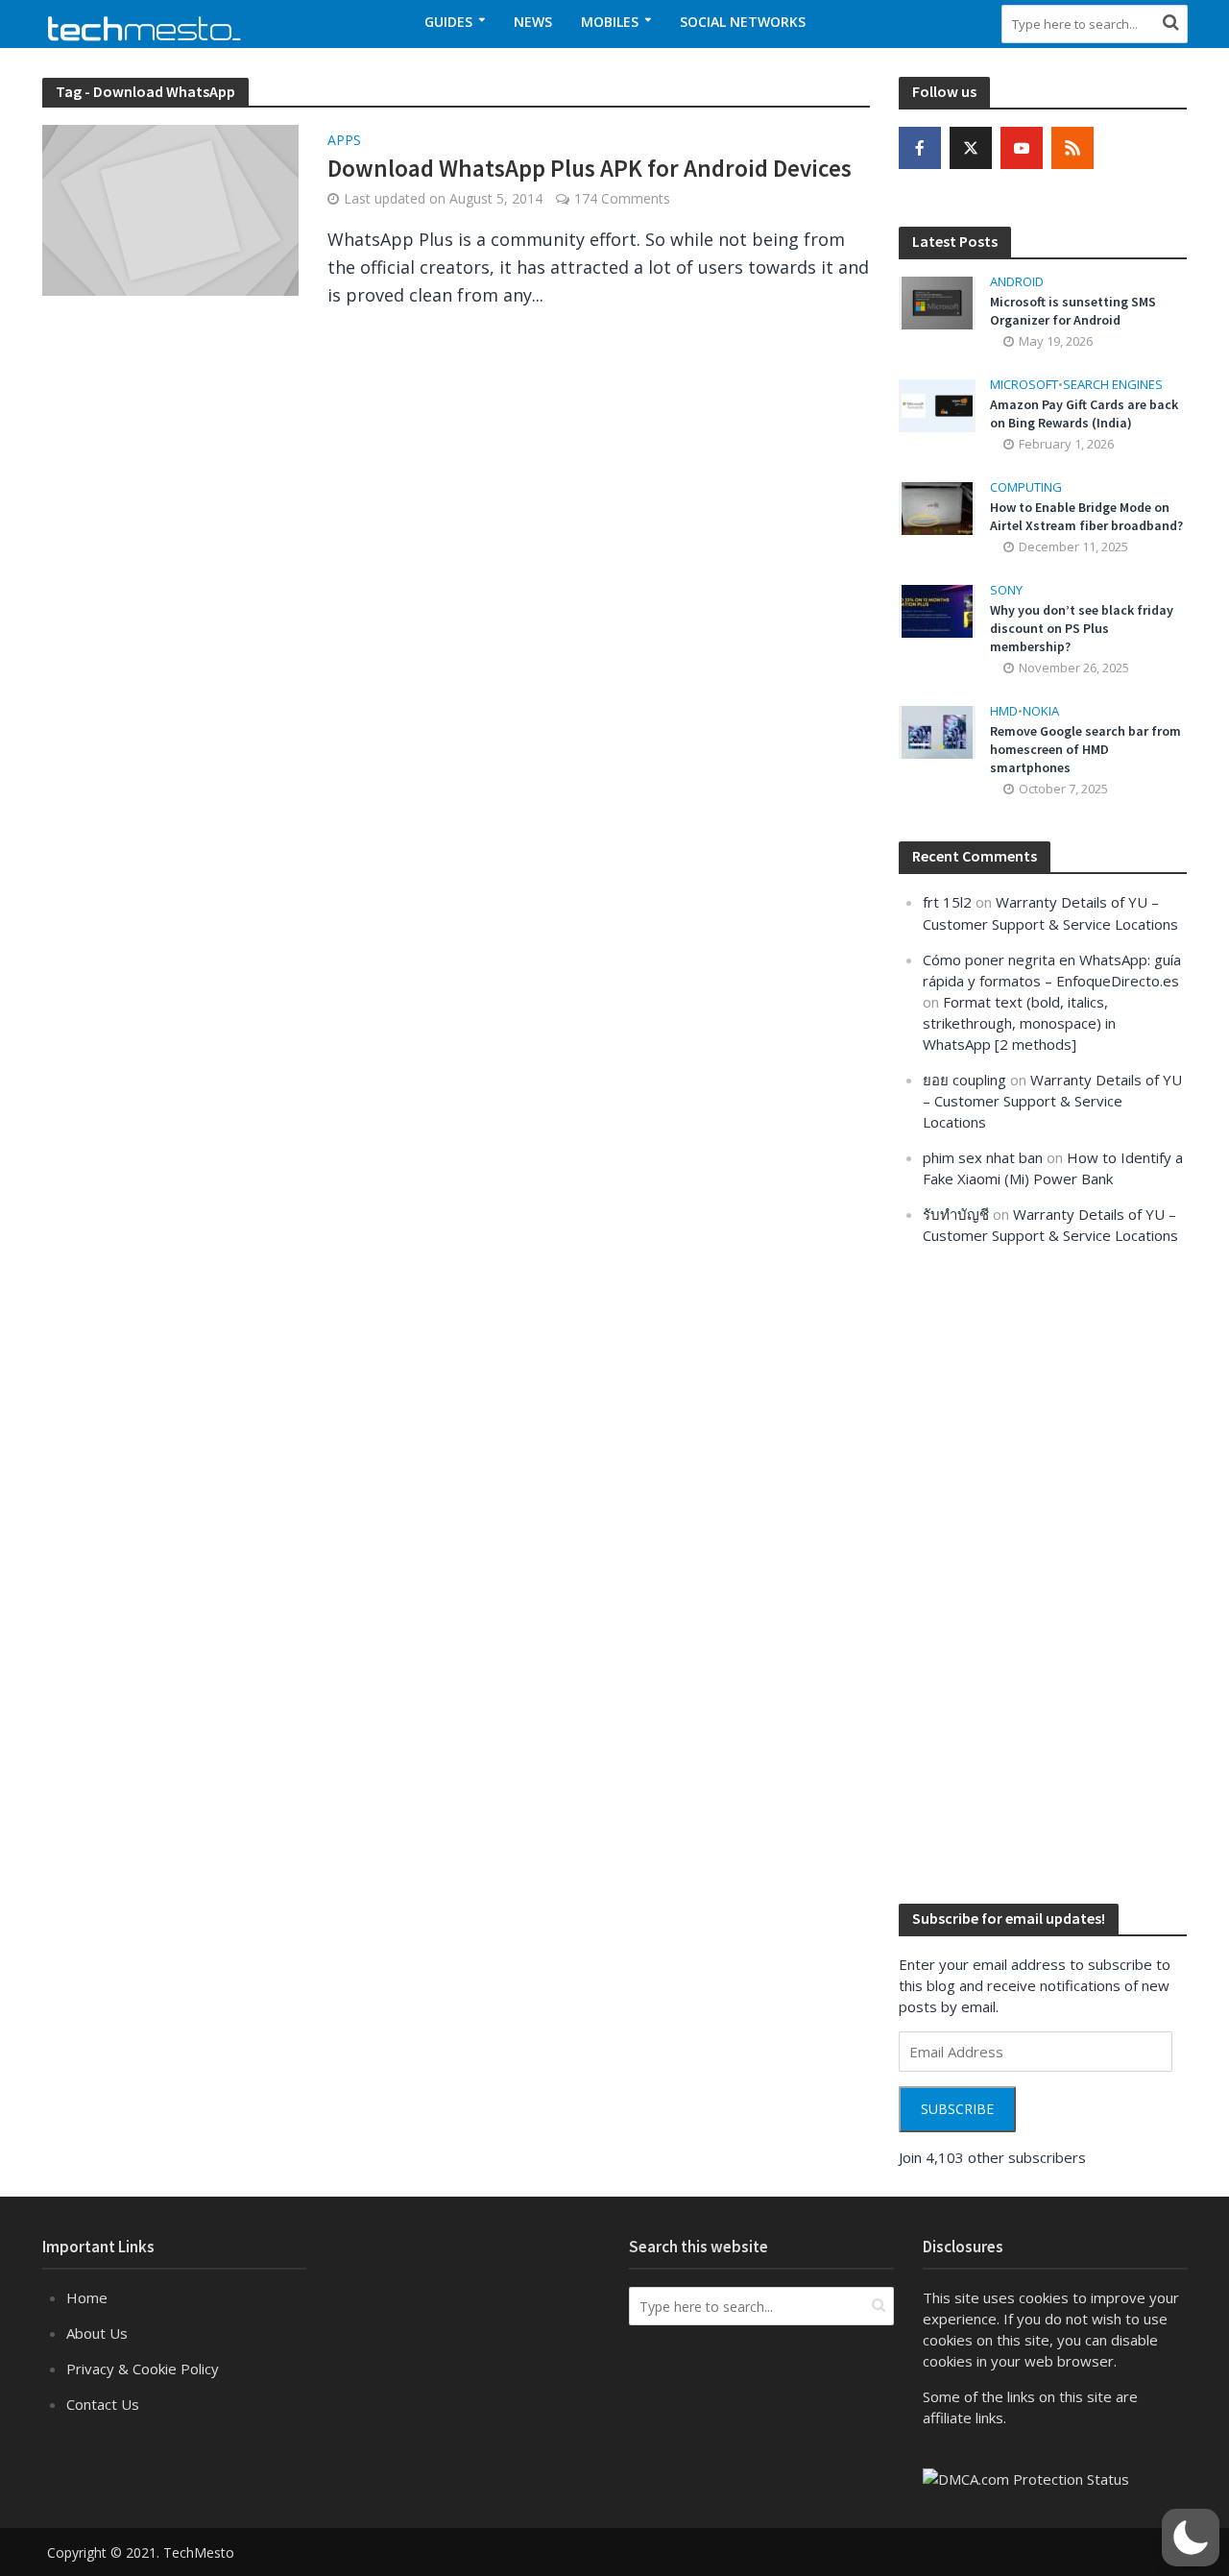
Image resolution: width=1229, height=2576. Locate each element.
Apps (344, 141)
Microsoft (1024, 385)
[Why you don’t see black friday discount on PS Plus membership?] (937, 610)
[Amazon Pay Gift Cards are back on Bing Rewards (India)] (937, 404)
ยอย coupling (964, 1080)
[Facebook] (920, 148)
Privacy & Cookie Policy (143, 2369)
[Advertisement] (1043, 1572)
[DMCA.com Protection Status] (1026, 2477)
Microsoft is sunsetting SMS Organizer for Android (1073, 311)
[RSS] (1072, 148)
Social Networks (743, 22)
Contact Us (103, 2404)
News (533, 22)
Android (1017, 282)
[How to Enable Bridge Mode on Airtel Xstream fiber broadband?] (937, 507)
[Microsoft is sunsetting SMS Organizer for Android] (937, 302)
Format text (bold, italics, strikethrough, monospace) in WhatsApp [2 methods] (1019, 1023)
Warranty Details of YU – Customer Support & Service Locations (1052, 1101)
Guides (448, 22)
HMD (1004, 711)
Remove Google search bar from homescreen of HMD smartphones (1085, 749)
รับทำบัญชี (956, 1214)
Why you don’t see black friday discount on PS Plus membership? (1082, 628)
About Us (97, 2333)
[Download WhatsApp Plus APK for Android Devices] (171, 208)
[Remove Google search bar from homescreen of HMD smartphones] (937, 731)
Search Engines (1113, 385)
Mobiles (610, 22)
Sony (1006, 590)
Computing (1026, 487)
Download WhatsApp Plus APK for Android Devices (590, 168)
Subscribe (957, 2109)
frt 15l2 (947, 902)
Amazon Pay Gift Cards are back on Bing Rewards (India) (1084, 413)
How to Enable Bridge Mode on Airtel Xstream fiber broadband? (1086, 516)
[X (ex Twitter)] (971, 148)
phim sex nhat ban (983, 1157)
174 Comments (622, 198)
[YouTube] (1022, 148)
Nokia (1041, 711)
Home (87, 2297)
